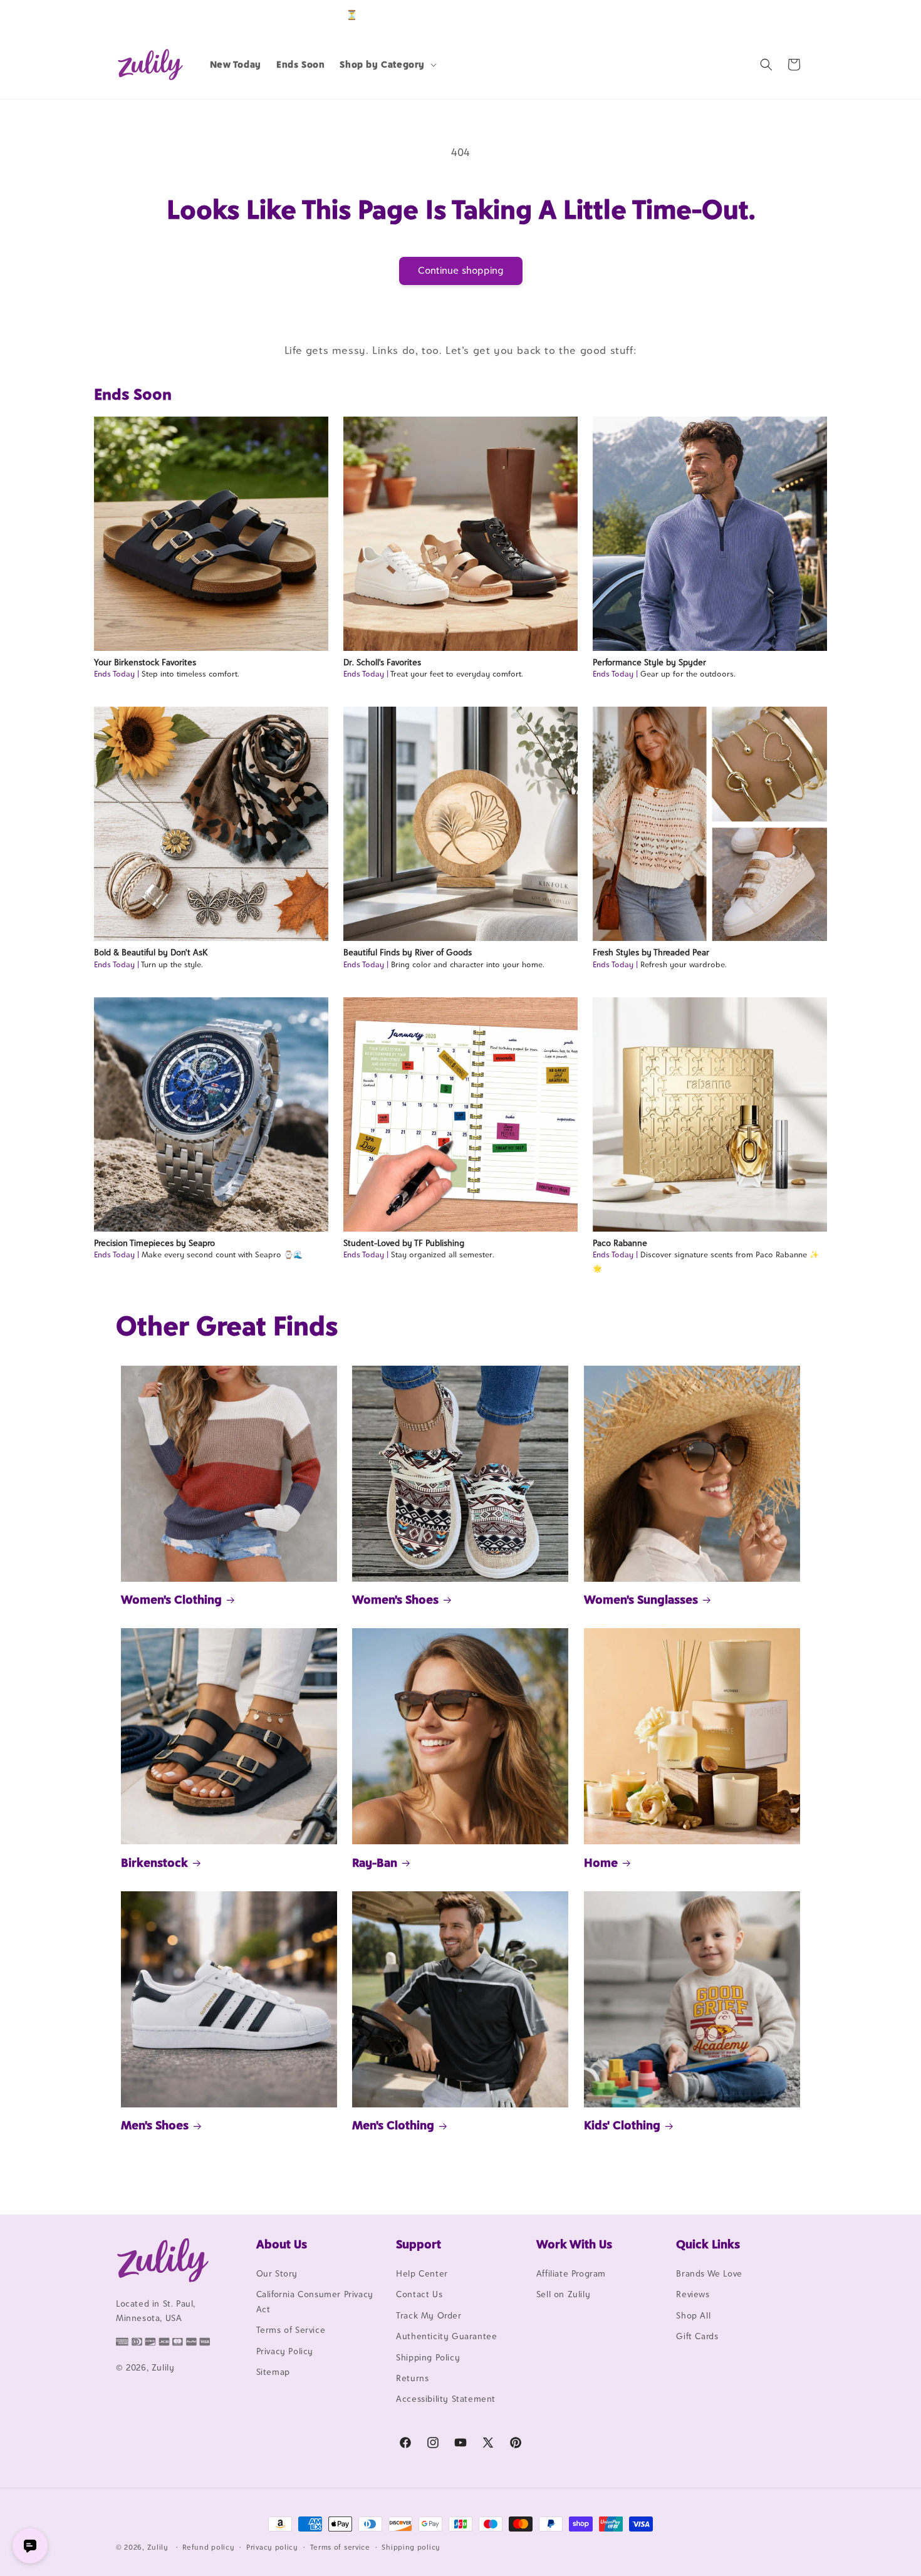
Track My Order (429, 2315)
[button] (387, 65)
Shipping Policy (428, 2357)
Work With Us (574, 2244)
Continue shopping (461, 270)
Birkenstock (154, 1862)
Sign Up (786, 15)
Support (419, 2244)
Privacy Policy (285, 2351)
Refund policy (208, 2547)
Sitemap (273, 2372)
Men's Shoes (155, 2125)
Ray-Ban (375, 1862)
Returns (412, 2378)
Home (601, 1862)
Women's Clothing (171, 1599)
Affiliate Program (571, 2273)
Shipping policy (411, 2547)
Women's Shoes (395, 1599)
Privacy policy (272, 2547)
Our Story (277, 2273)
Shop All (693, 2315)
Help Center (422, 2273)
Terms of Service (291, 2330)
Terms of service (340, 2547)
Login (747, 15)
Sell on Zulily (563, 2294)
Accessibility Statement (446, 2399)
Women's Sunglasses (641, 1599)
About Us (282, 2244)
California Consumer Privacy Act (315, 2301)
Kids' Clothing (622, 2125)
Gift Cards (697, 2336)
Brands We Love (709, 2273)
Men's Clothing (393, 2125)
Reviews (693, 2294)
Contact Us (419, 2294)
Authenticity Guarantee (446, 2336)
